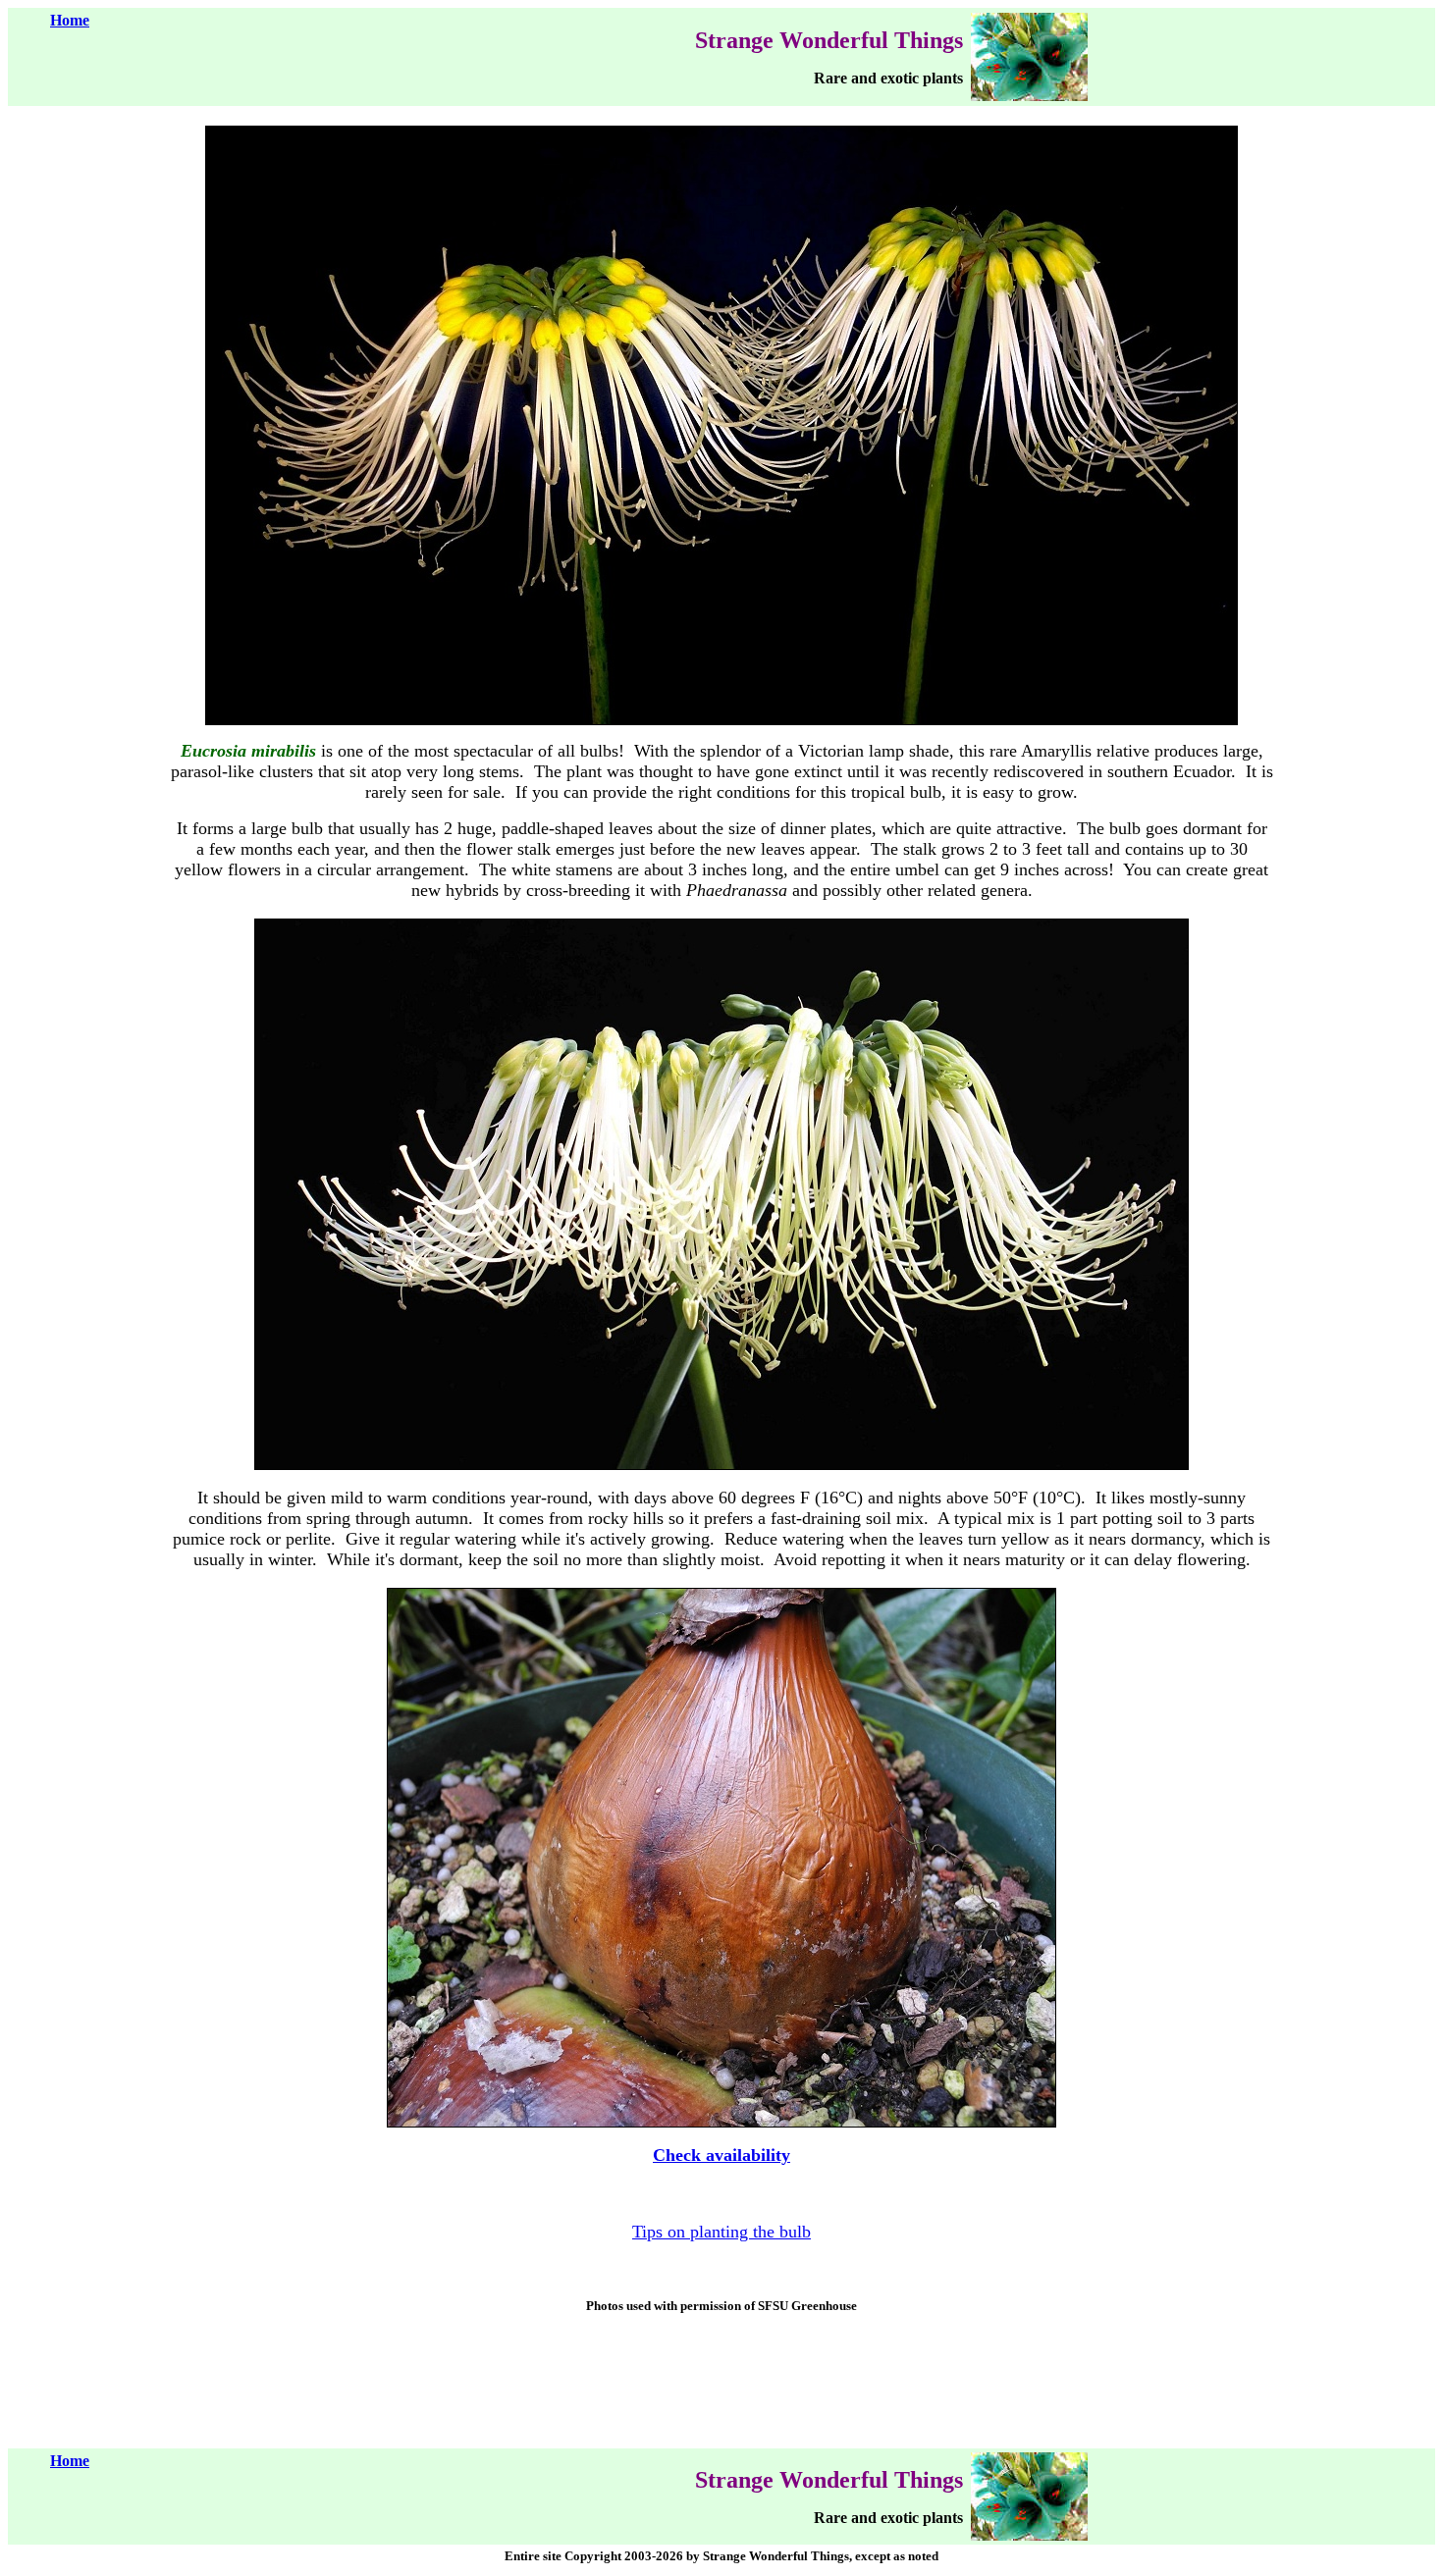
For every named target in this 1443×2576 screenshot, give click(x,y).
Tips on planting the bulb (721, 2232)
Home (70, 20)
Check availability (721, 2155)
